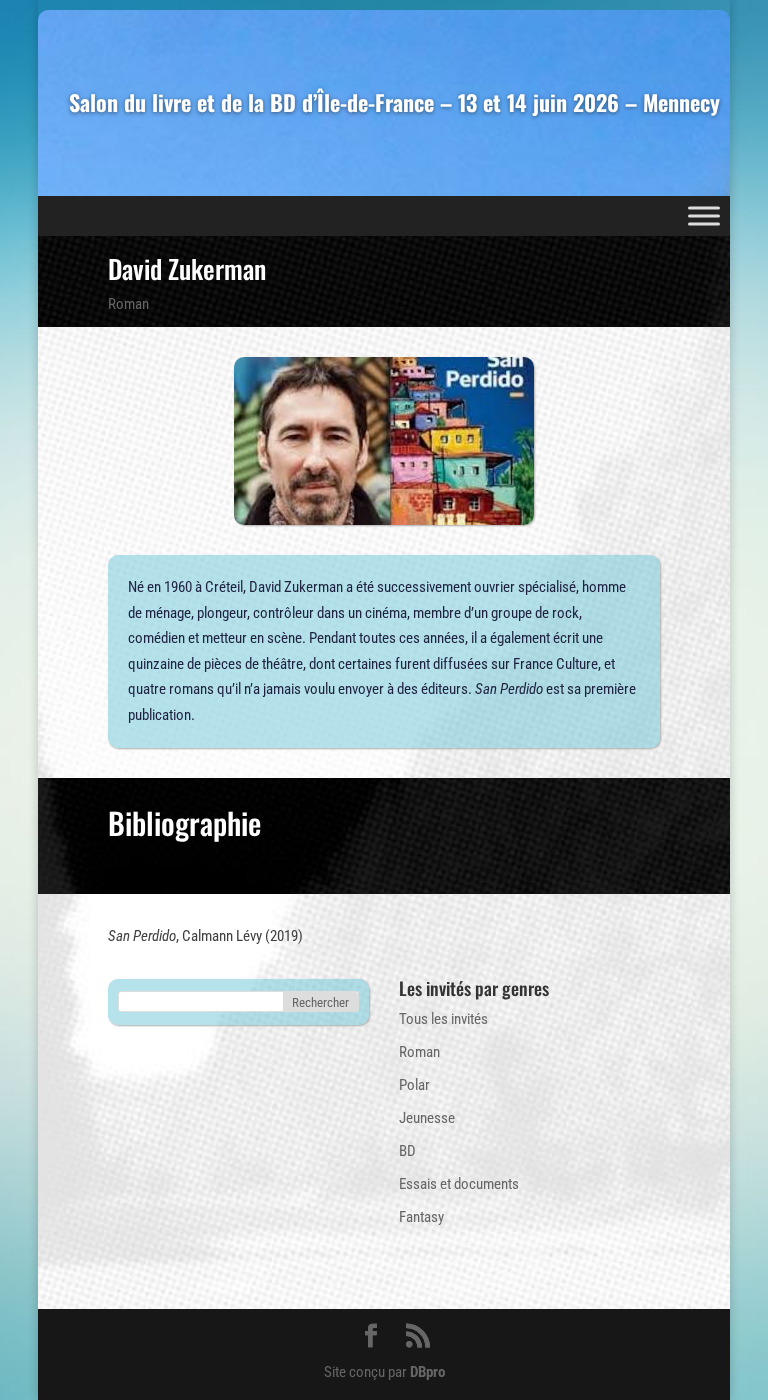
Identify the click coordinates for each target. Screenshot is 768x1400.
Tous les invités (443, 1019)
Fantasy (421, 1217)
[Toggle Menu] (704, 215)
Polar (414, 1085)
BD (407, 1151)
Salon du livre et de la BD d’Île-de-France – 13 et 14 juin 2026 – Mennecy (394, 103)
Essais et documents (459, 1184)
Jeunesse (427, 1118)
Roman (128, 304)
